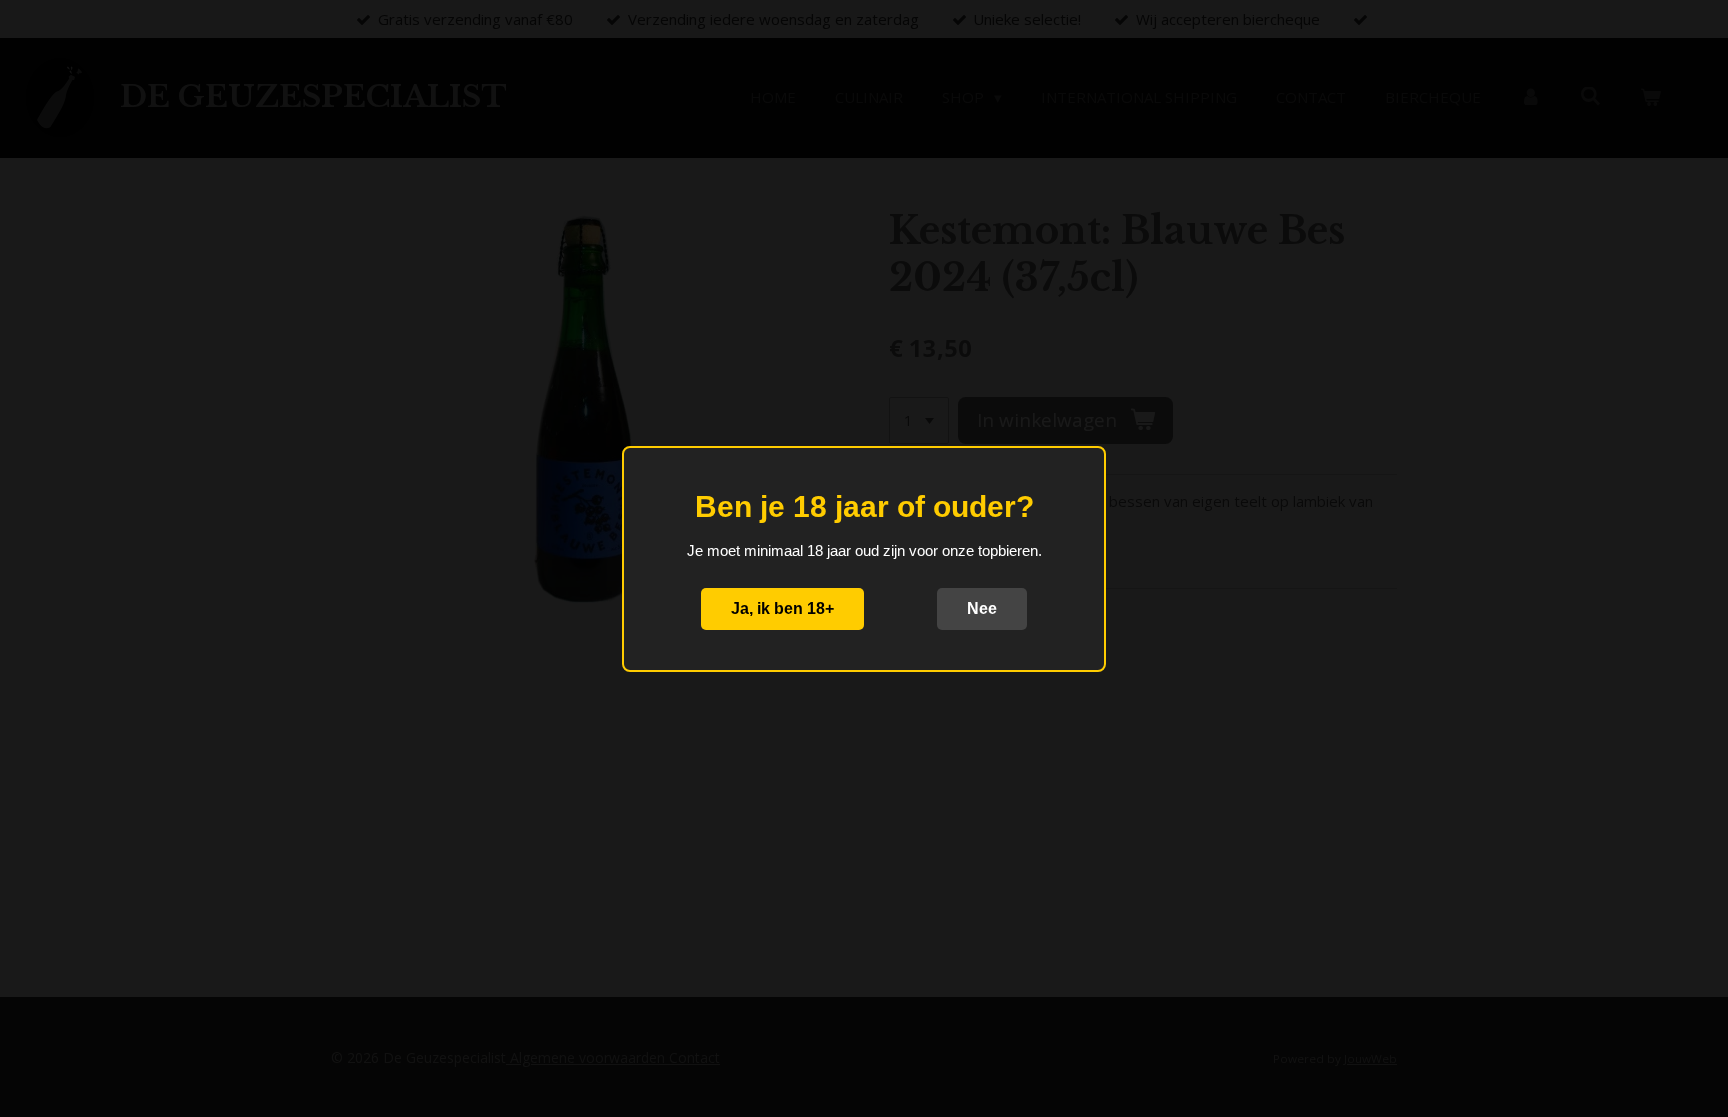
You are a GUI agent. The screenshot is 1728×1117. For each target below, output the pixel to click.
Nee (982, 608)
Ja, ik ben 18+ (782, 608)
